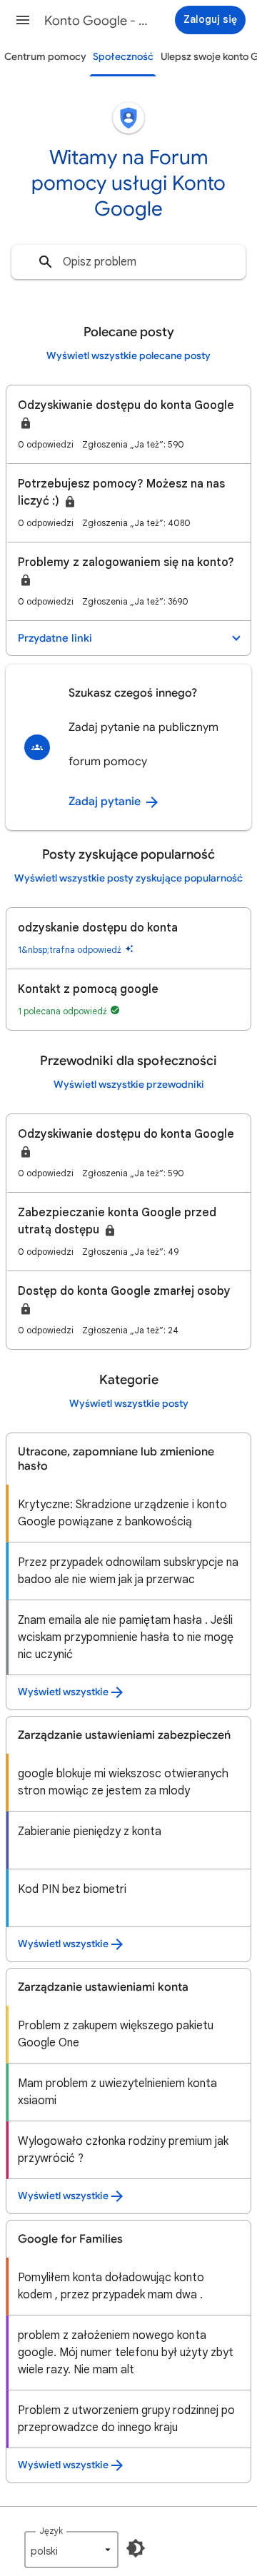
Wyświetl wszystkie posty (129, 1404)
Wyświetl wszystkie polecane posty (128, 356)
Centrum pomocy (45, 57)
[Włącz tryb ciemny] (136, 2548)
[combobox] (128, 262)
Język (51, 2531)
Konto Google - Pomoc (97, 21)
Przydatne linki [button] (55, 638)
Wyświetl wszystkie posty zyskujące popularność (128, 878)
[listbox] (71, 2550)
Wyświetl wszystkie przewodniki (129, 1085)
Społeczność (123, 57)
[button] (23, 20)
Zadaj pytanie (106, 802)
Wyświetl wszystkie (63, 1692)
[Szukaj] (46, 262)
